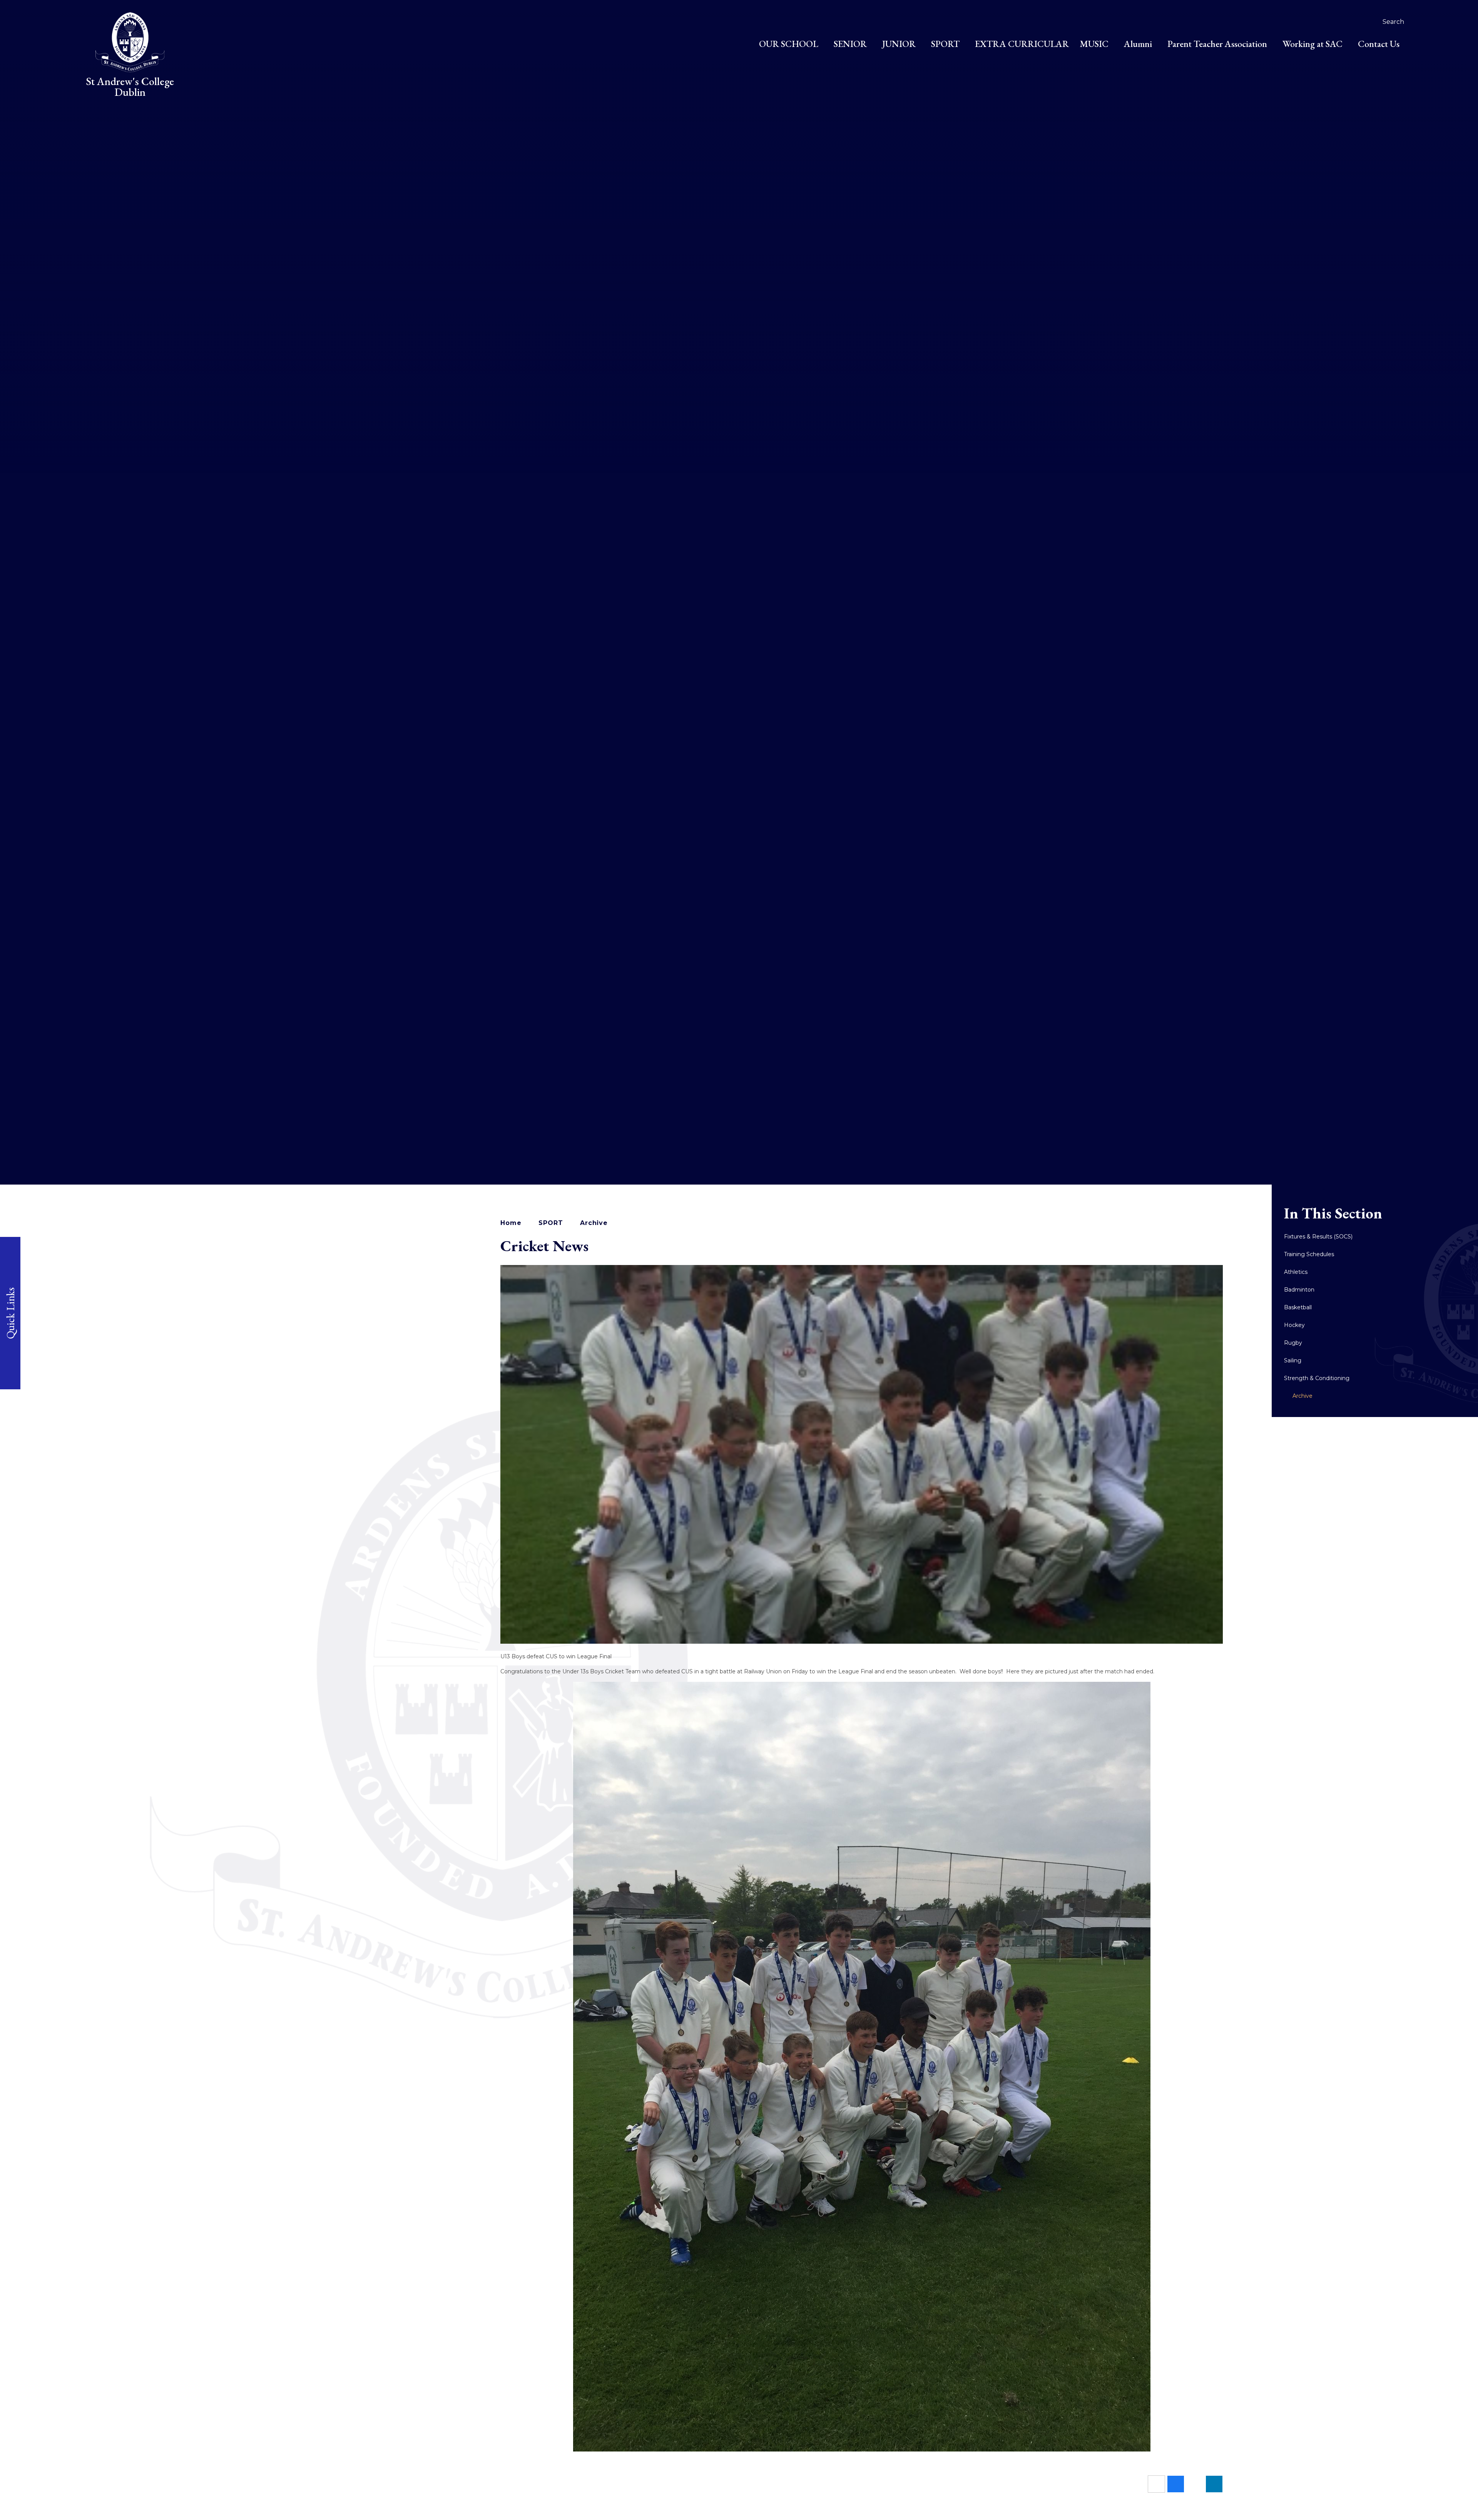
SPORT (551, 1223)
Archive (594, 1223)
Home (511, 1223)
